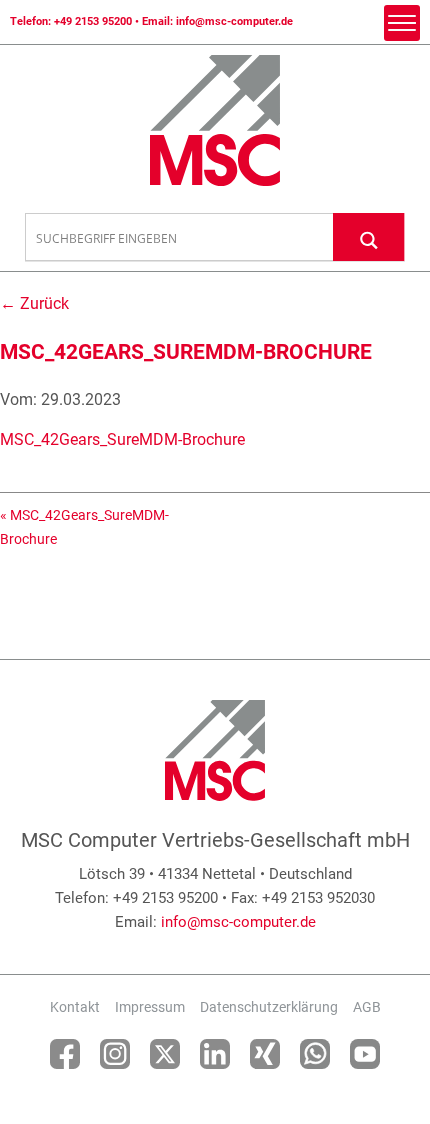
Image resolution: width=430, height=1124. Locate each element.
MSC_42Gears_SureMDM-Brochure (122, 439)
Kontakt (75, 1007)
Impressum (150, 1007)
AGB (367, 1007)
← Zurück (34, 303)
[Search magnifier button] (369, 236)
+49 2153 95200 (93, 21)
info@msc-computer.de (234, 21)
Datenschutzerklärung (269, 1007)
